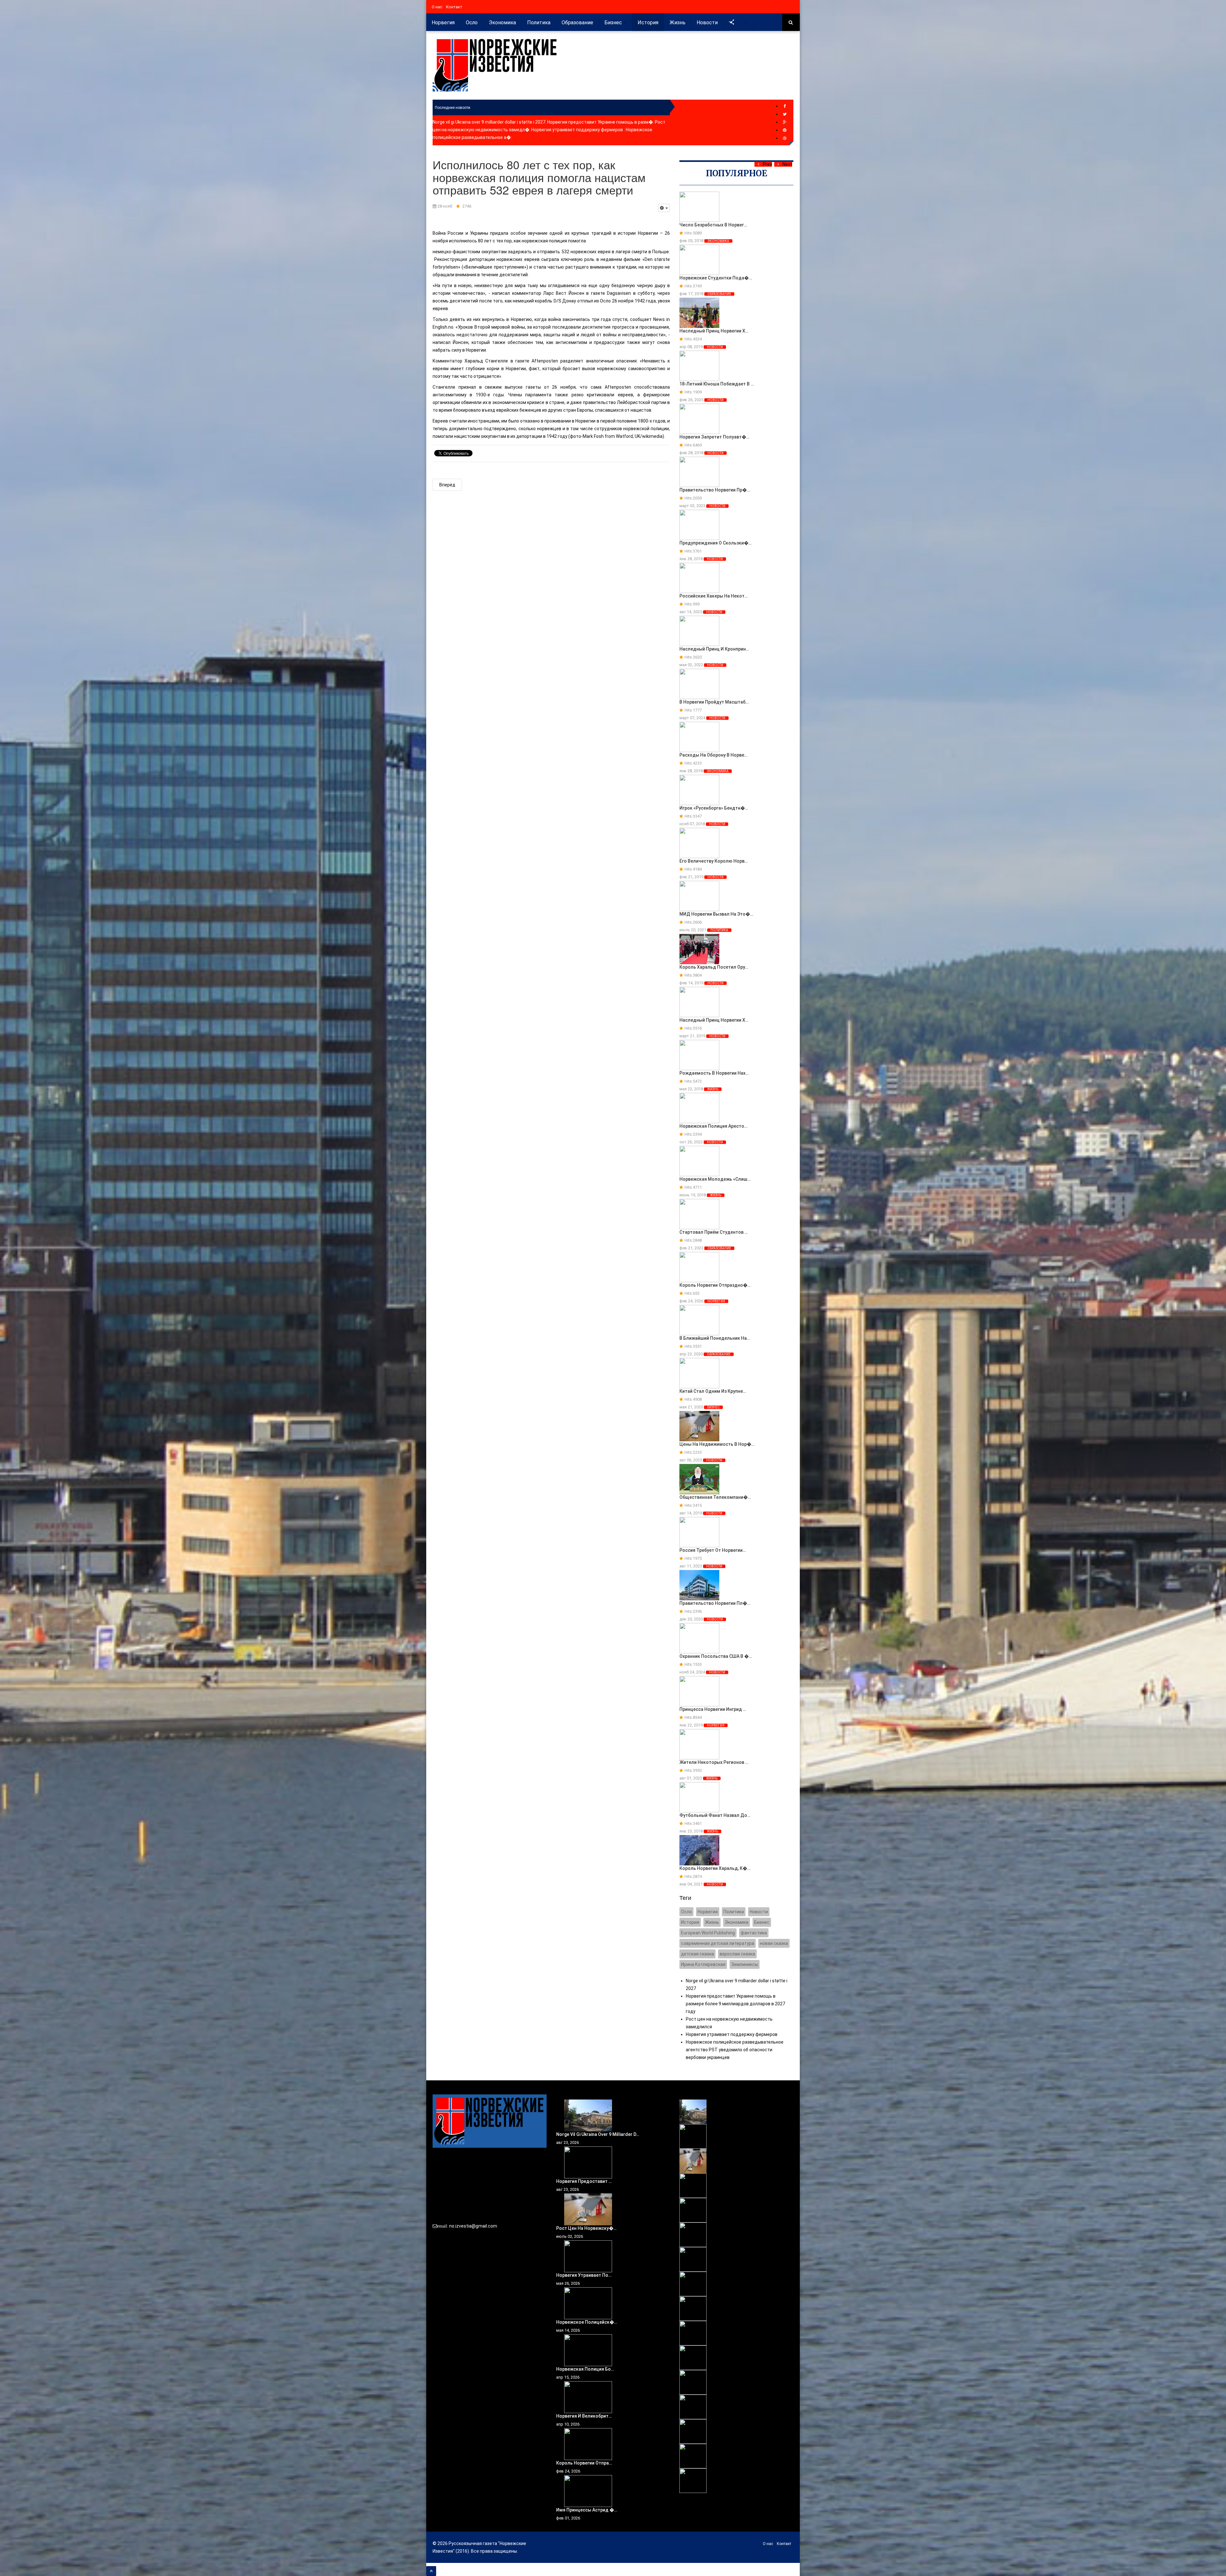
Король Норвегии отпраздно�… (715, 1285)
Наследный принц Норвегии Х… (714, 331)
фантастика (754, 1933)
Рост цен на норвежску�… (586, 2228)
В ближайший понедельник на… (715, 1338)
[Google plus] (785, 122)
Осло (472, 23)
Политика (539, 23)
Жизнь (677, 23)
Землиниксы (745, 1964)
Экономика (502, 23)
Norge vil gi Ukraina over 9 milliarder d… (598, 2134)
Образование (577, 23)
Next (787, 164)
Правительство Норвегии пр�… (715, 490)
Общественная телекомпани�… (715, 1497)
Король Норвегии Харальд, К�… (715, 1868)
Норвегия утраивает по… (584, 2275)
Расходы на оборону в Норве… (713, 755)
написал (442, 342)
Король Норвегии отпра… (584, 2463)
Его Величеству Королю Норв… (714, 861)
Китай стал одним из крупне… (713, 1391)
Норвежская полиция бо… (585, 2369)
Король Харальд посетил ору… (714, 967)
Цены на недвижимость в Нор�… (717, 1444)
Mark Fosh (593, 436)
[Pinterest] (785, 130)
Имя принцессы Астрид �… (587, 2510)
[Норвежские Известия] (495, 65)
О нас (437, 7)
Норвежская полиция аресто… (713, 1126)
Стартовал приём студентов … (714, 1232)
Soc (740, 23)
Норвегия (443, 23)
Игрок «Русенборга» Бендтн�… (714, 808)
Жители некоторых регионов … (714, 1762)
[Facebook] (785, 106)
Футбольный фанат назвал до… (715, 1815)
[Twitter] (785, 114)
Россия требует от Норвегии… (713, 1550)
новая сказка (774, 1943)
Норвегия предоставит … (584, 2181)
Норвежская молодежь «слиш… (715, 1179)
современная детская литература (718, 1943)
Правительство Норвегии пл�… (715, 1603)
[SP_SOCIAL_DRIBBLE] (785, 138)
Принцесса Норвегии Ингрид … (713, 1709)
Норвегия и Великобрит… (584, 2416)
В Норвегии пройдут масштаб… (714, 702)
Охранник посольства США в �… (716, 1656)
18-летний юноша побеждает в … (717, 384)
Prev (767, 164)
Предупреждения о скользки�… (715, 543)
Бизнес (614, 23)
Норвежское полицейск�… (587, 2322)
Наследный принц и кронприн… (714, 649)
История (648, 23)
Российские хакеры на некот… (714, 596)
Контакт (454, 7)
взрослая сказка (737, 1954)
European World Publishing (708, 1933)
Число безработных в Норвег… (713, 225)
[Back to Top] (431, 2571)
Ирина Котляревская (703, 1964)
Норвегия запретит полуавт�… (714, 437)
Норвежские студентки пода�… (716, 278)
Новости (707, 23)
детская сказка (697, 1954)
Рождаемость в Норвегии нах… (714, 1073)
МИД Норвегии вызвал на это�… (716, 914)
